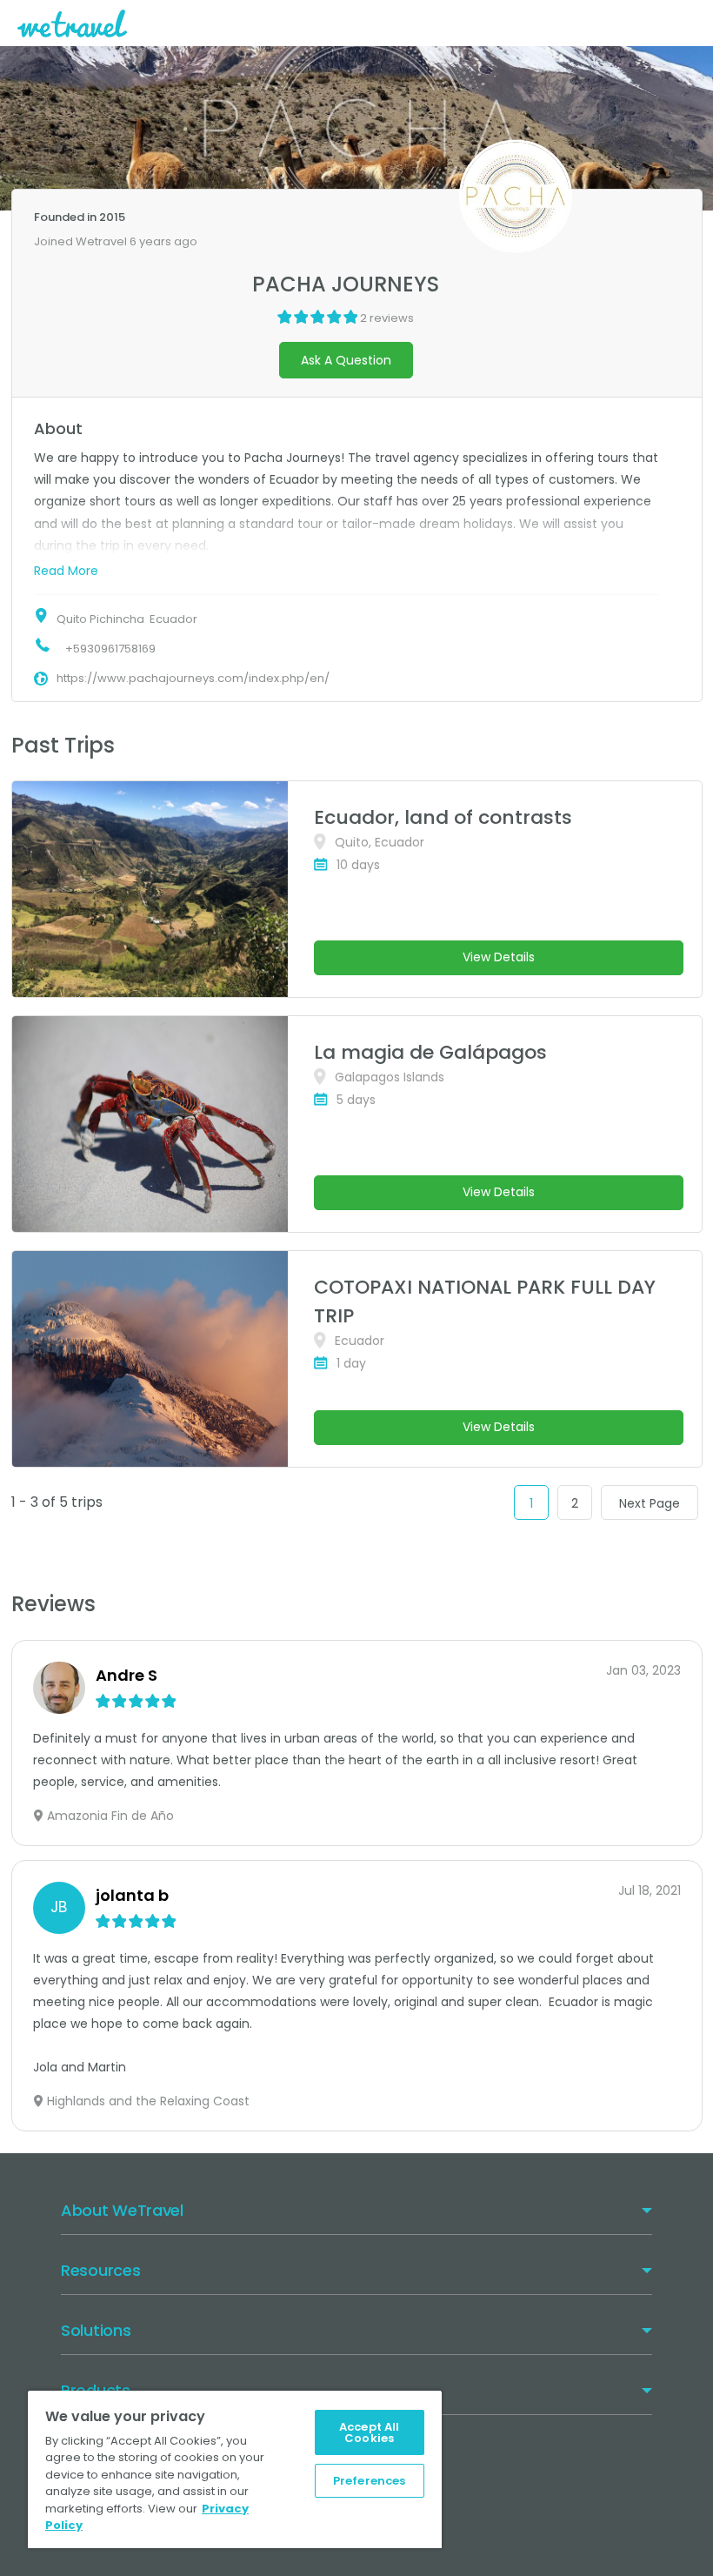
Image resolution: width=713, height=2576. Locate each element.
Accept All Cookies (369, 2432)
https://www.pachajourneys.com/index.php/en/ (193, 678)
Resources (100, 2270)
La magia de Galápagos (430, 1052)
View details (499, 957)
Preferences (369, 2481)
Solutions (96, 2330)
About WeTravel (122, 2210)
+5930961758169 (110, 649)
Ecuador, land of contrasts (443, 817)
